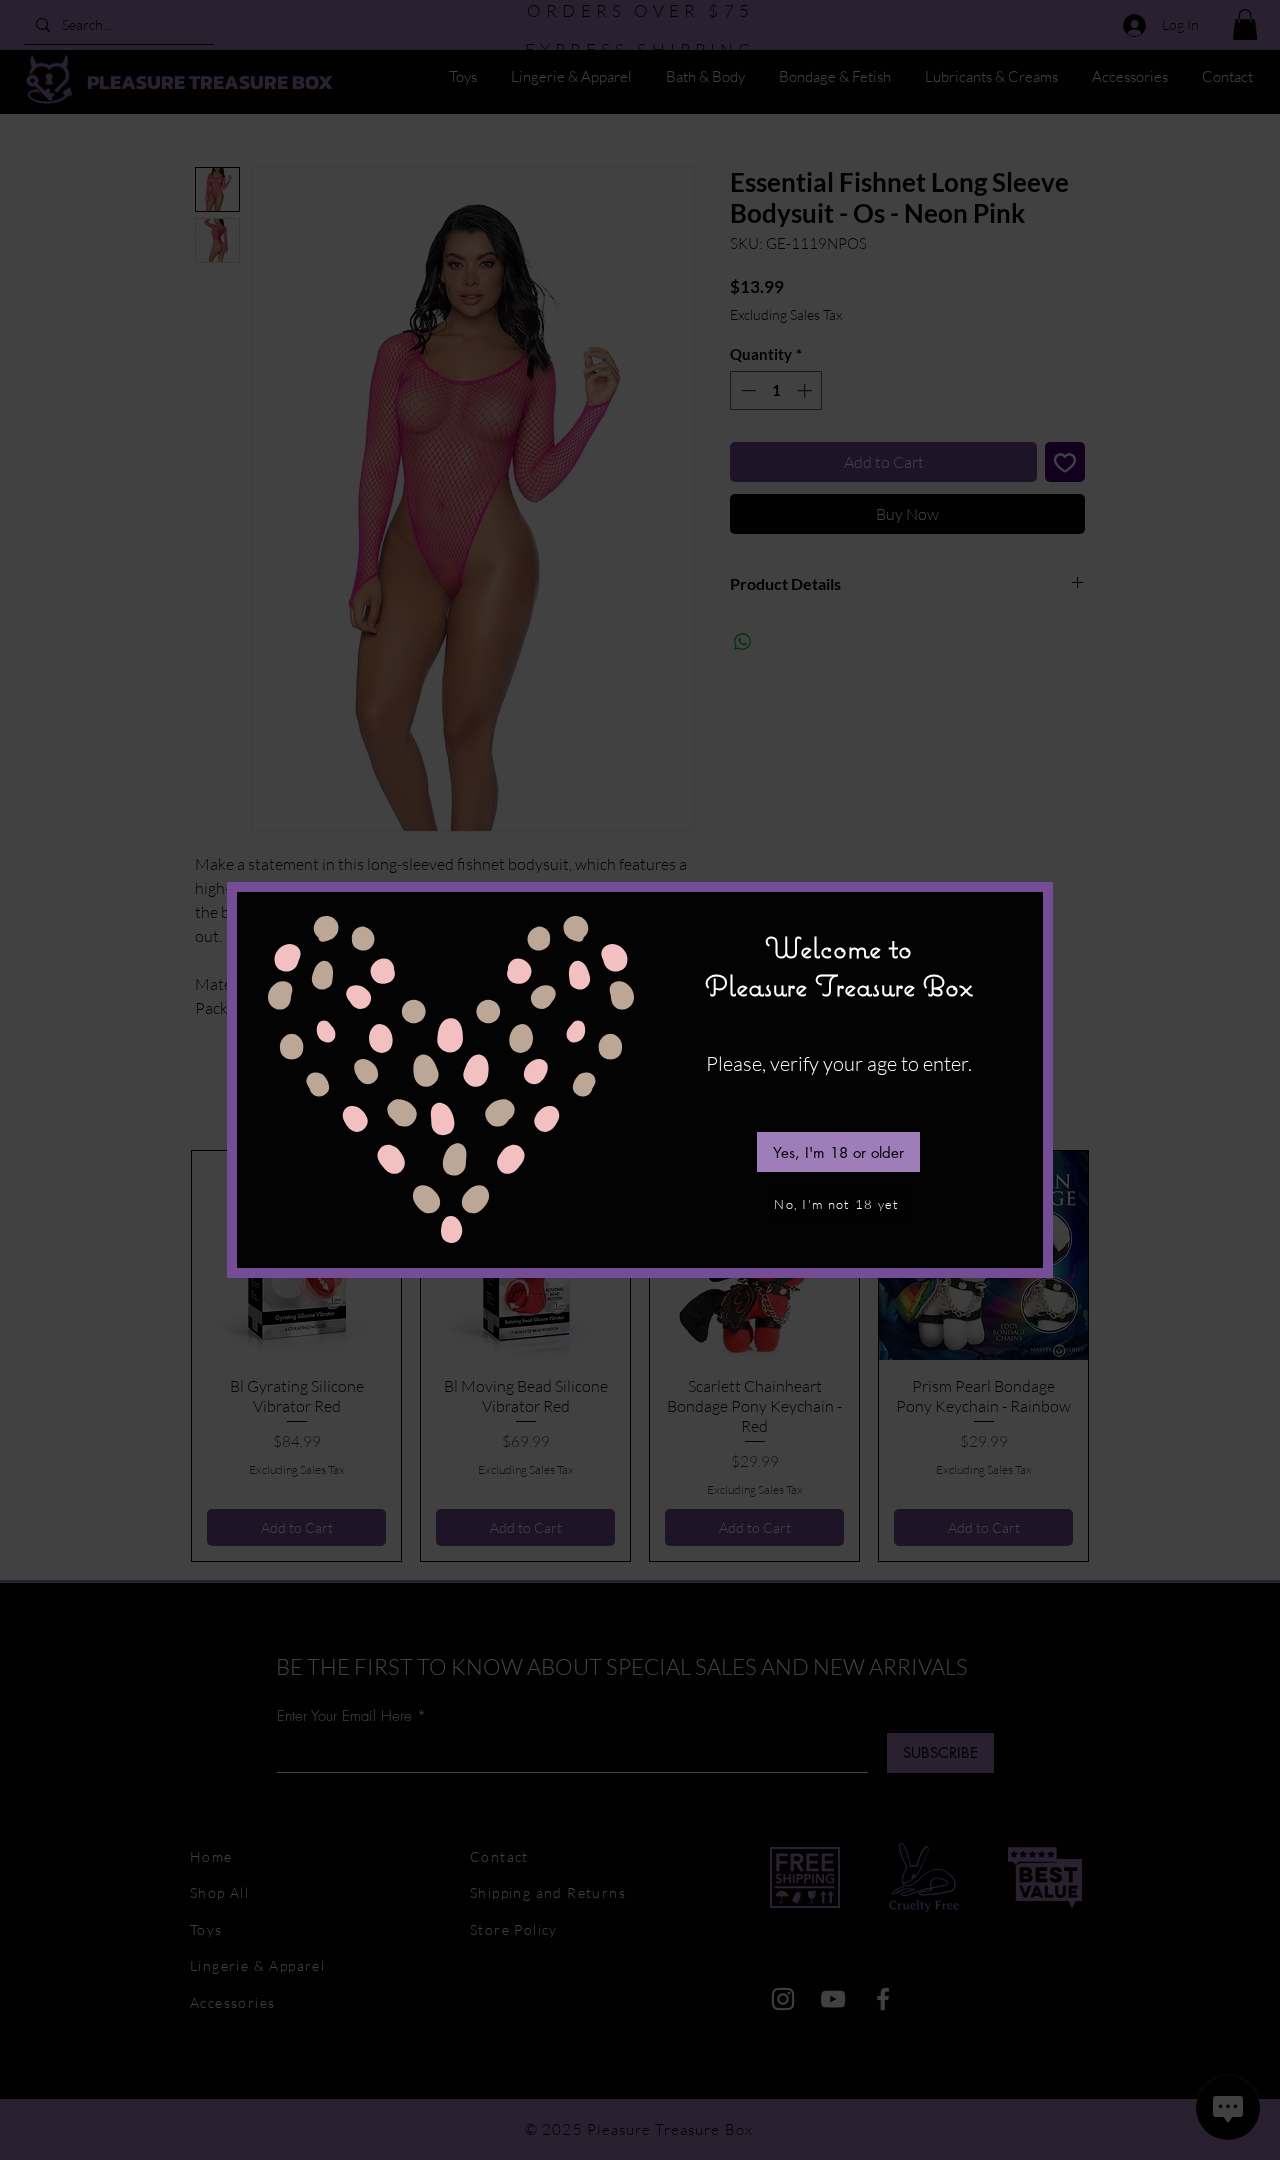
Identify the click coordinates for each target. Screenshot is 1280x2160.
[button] (838, 1152)
